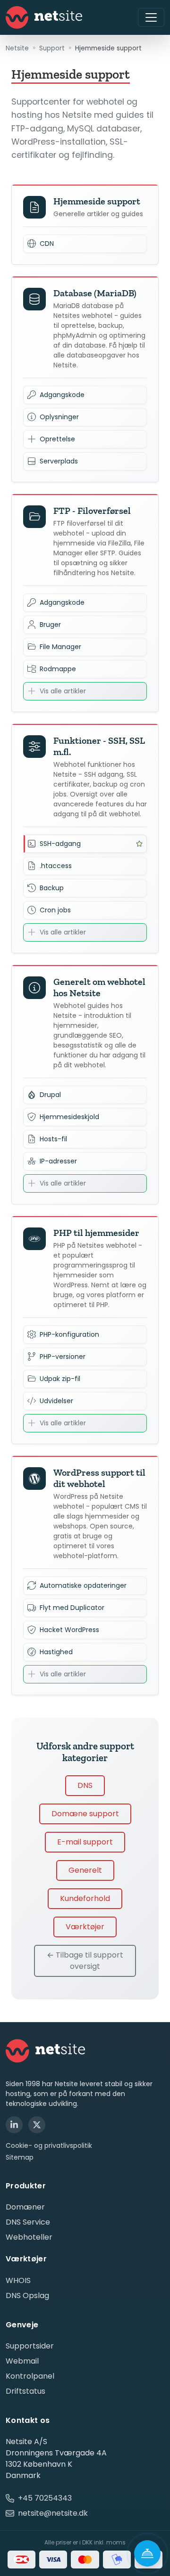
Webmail (22, 2361)
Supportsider (30, 2346)
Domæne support (85, 1814)
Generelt (85, 1870)
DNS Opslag (27, 2296)
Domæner (25, 2207)
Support (52, 48)
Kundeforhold (85, 1898)
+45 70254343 (45, 2498)
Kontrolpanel (30, 2376)
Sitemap (20, 2158)
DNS (85, 1785)
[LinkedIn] (14, 2125)
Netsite (17, 48)
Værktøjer (85, 1927)
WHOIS (18, 2280)
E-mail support (85, 1842)
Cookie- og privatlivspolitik (49, 2146)
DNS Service (28, 2222)
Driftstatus (25, 2391)
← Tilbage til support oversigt (85, 1961)
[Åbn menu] (151, 17)
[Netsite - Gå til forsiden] (44, 17)
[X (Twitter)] (37, 2125)
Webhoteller (29, 2237)
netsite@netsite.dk (53, 2513)
